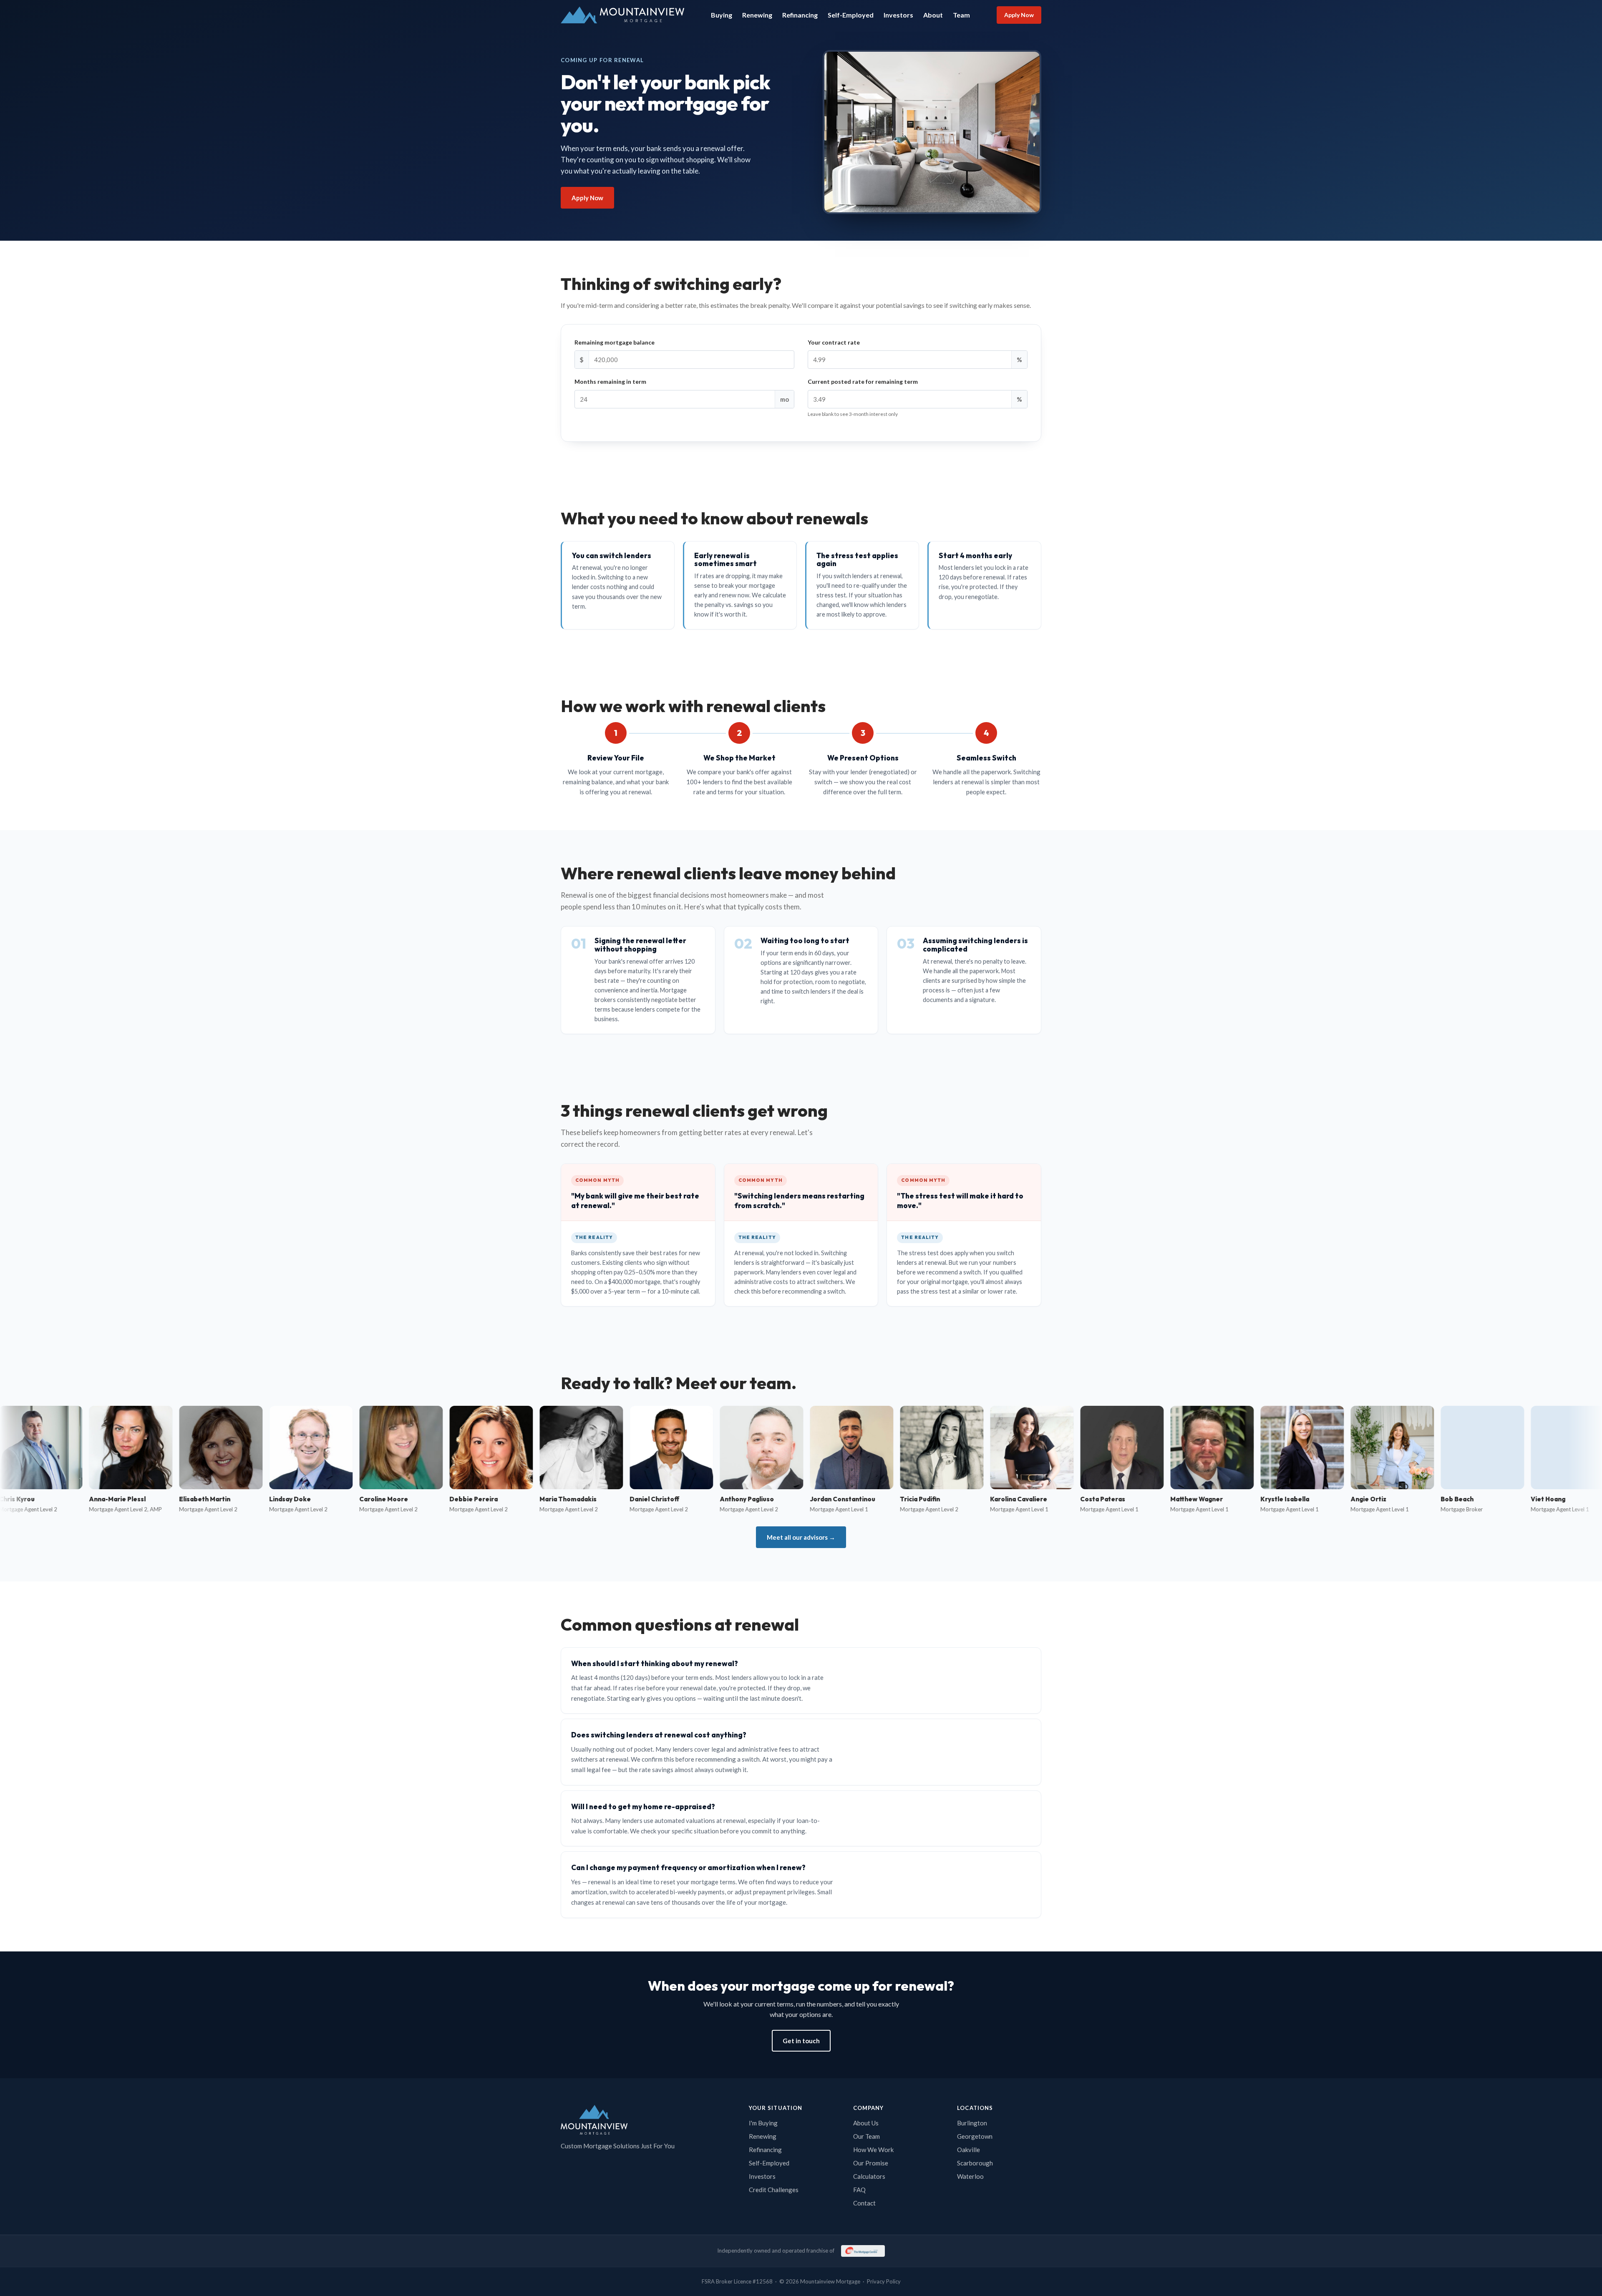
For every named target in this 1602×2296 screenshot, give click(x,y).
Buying (722, 15)
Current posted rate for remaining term (863, 381)
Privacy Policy (884, 2281)
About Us (866, 2123)
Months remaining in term (610, 381)
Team (961, 15)
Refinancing (800, 15)
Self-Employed (851, 15)
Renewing (757, 15)
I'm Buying (763, 2123)
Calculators (869, 2176)
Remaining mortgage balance (615, 342)
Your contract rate (834, 342)
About (933, 15)
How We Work (873, 2150)
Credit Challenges (774, 2190)
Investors (898, 15)
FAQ (859, 2190)
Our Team (866, 2136)
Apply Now (1019, 15)
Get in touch (801, 2041)
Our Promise (871, 2163)
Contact (864, 2203)
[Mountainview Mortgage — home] (622, 15)
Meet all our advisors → (801, 1537)
